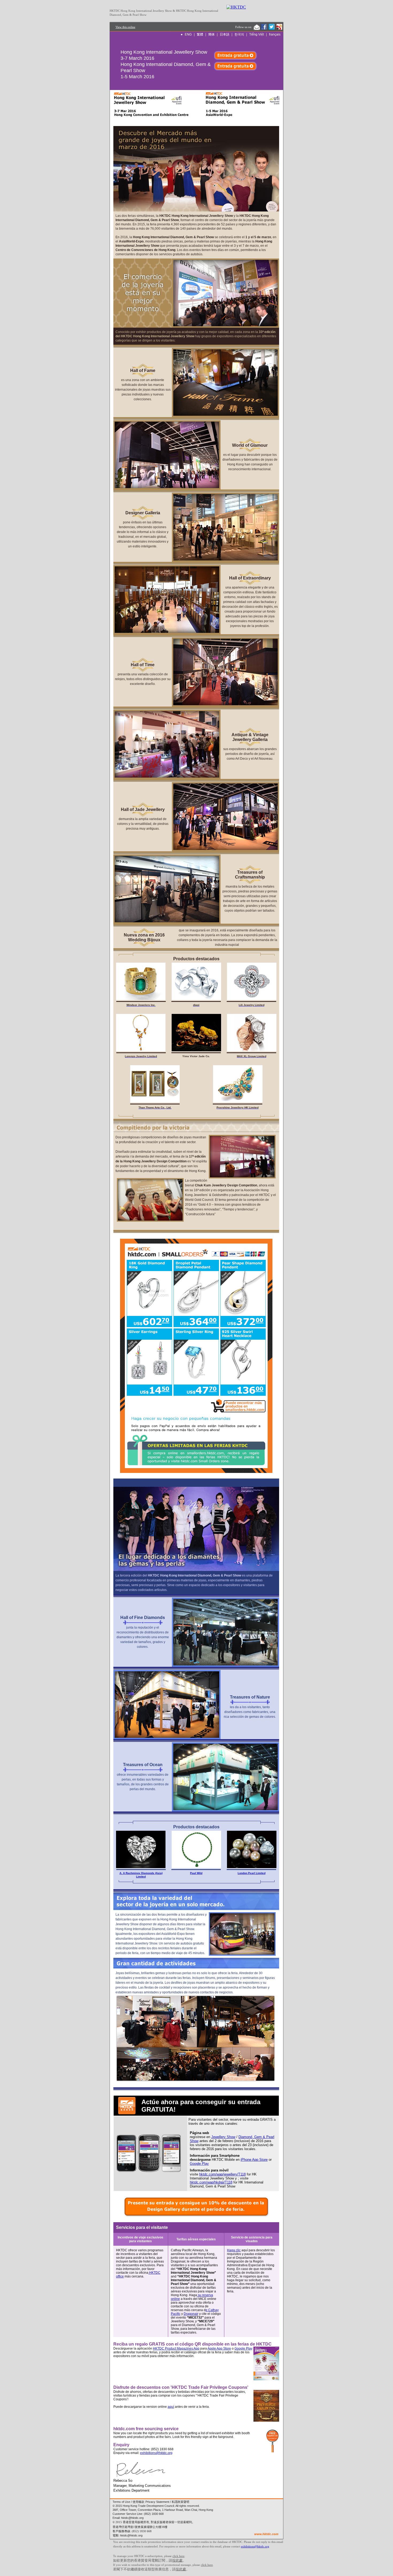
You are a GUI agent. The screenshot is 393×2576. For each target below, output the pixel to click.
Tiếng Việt (257, 34)
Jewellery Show (223, 2137)
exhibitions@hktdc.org (156, 2453)
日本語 (225, 34)
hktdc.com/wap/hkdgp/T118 (211, 2182)
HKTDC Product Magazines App (176, 2348)
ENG (188, 34)
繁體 (200, 34)
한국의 (239, 34)
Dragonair (191, 2314)
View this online (125, 27)
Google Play (199, 2164)
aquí (171, 2407)
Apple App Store (219, 2348)
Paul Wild (196, 1873)
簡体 (211, 34)
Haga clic (234, 2250)
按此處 (177, 2560)
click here (178, 2556)
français (275, 34)
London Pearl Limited (252, 1873)
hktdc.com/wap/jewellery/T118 (222, 2174)
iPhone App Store (254, 2160)
